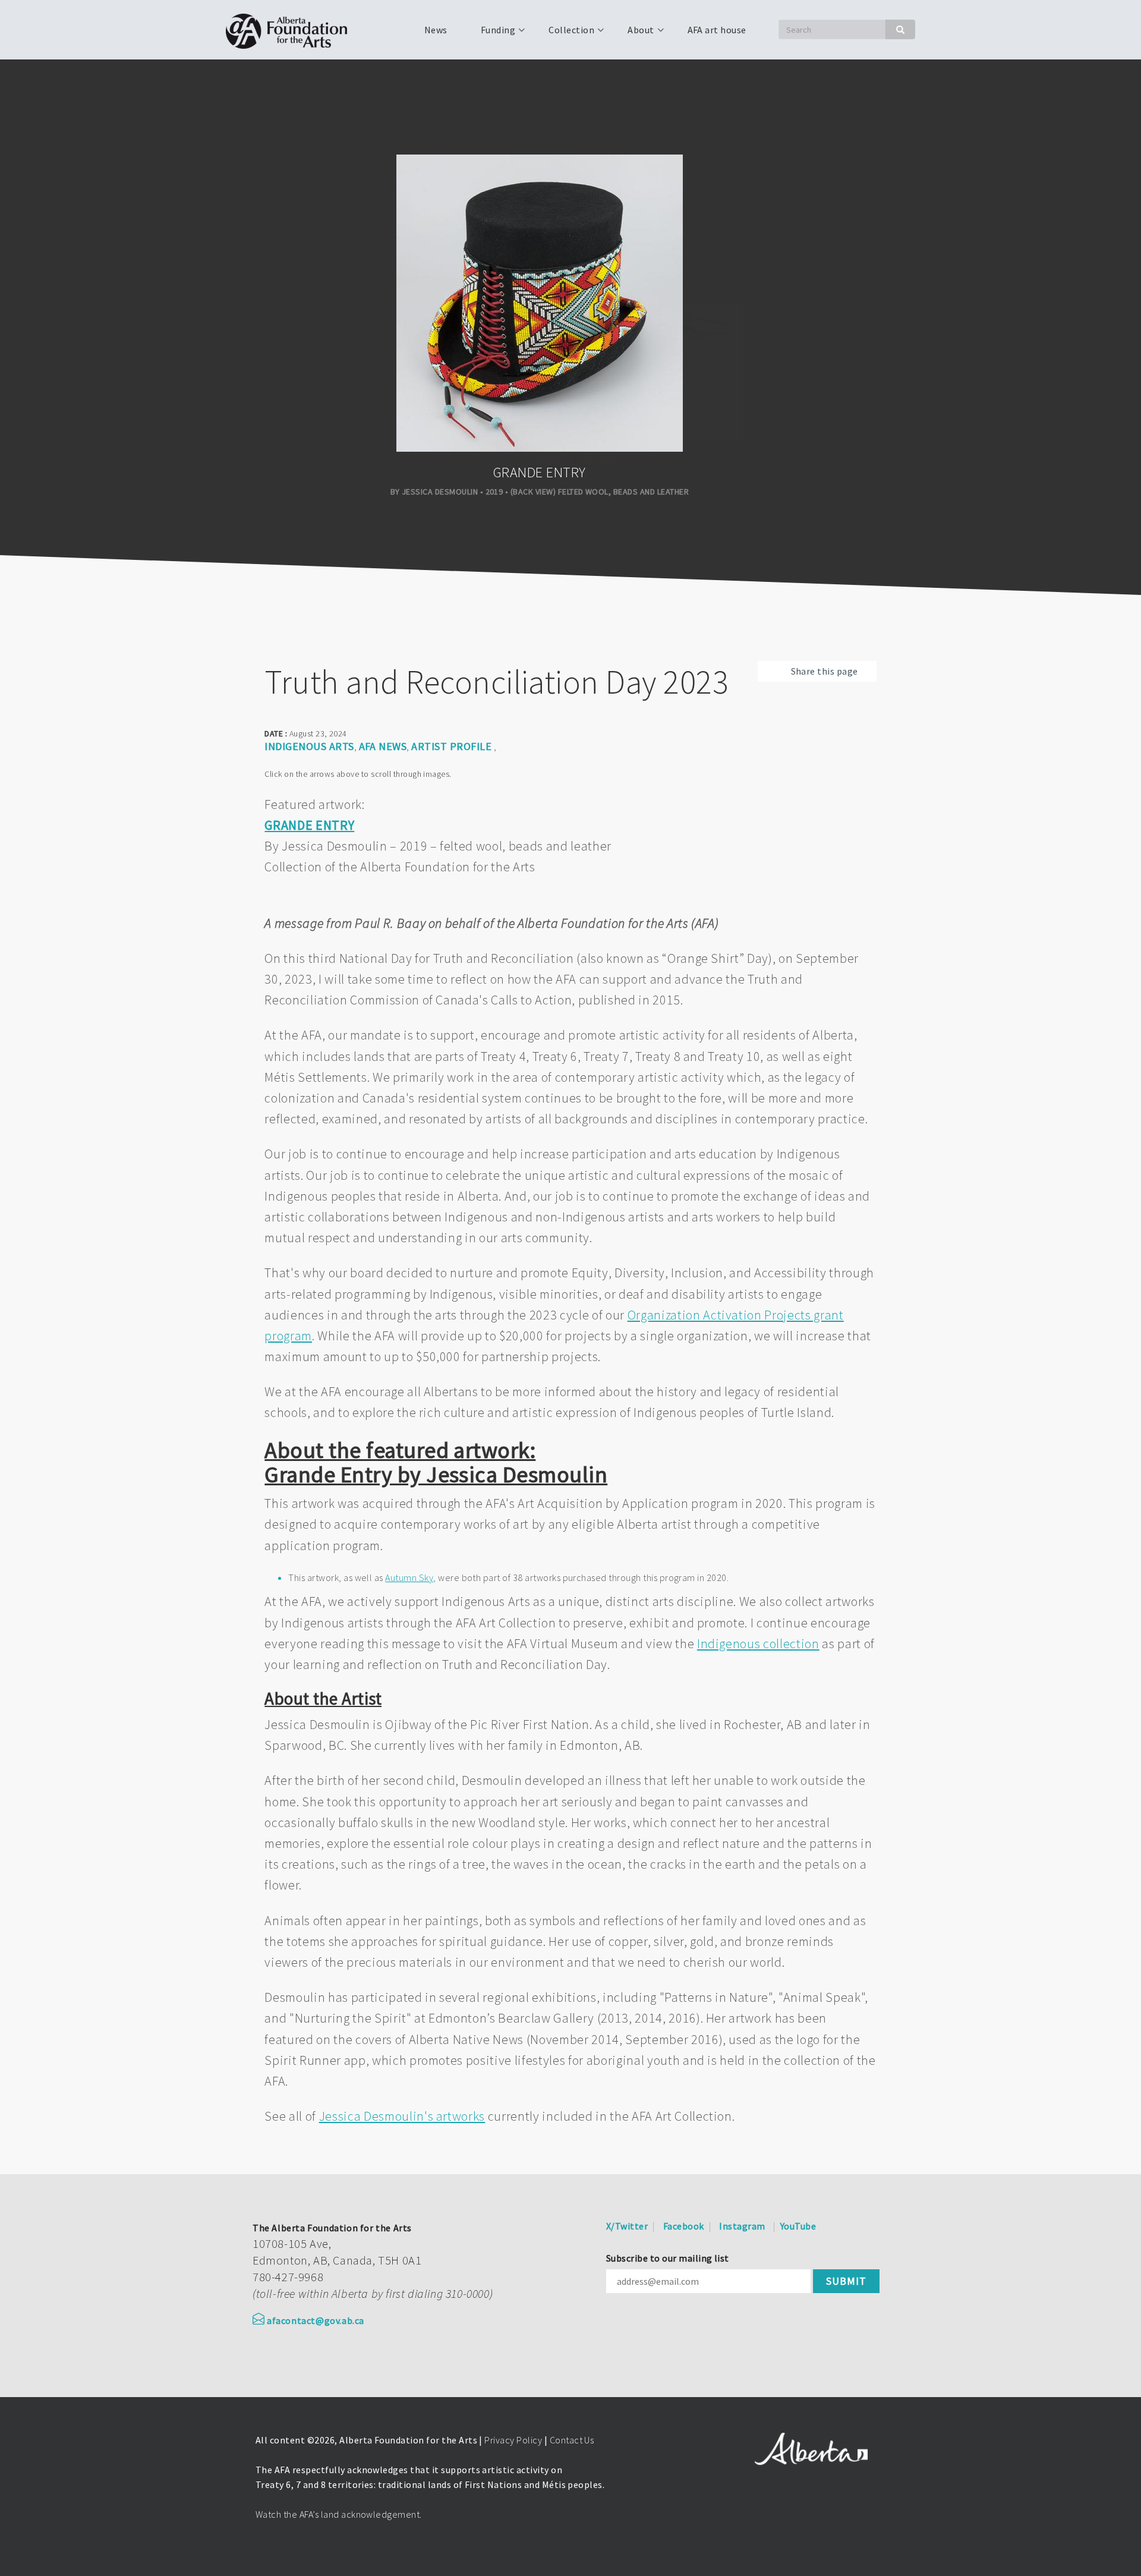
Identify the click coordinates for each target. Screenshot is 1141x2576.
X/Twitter (627, 2226)
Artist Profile (451, 746)
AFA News (383, 746)
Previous (18, 599)
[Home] (291, 30)
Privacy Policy (513, 2440)
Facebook (684, 2226)
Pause (50, 599)
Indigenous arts (309, 746)
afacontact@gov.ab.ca (316, 2320)
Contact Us (572, 2440)
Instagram (742, 2226)
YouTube (798, 2226)
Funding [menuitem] (491, 34)
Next (74, 599)
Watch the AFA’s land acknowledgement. (339, 2514)
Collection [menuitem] (564, 34)
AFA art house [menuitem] (717, 30)
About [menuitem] (633, 34)
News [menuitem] (436, 30)
